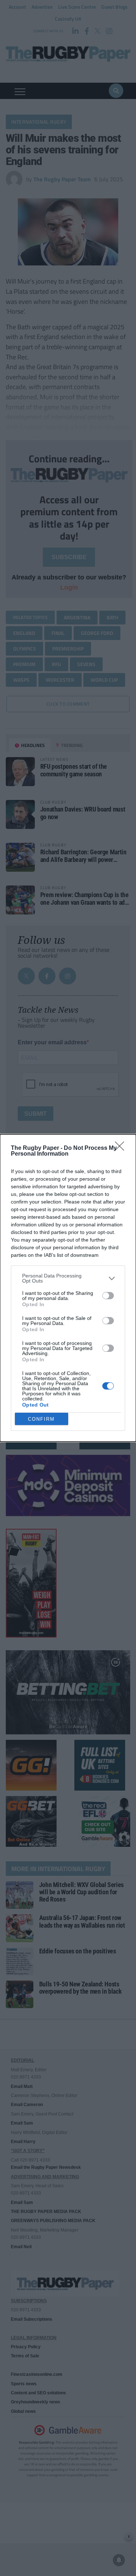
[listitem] (68, 1278)
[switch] (108, 1296)
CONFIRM (41, 1419)
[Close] (122, 1148)
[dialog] (68, 1288)
